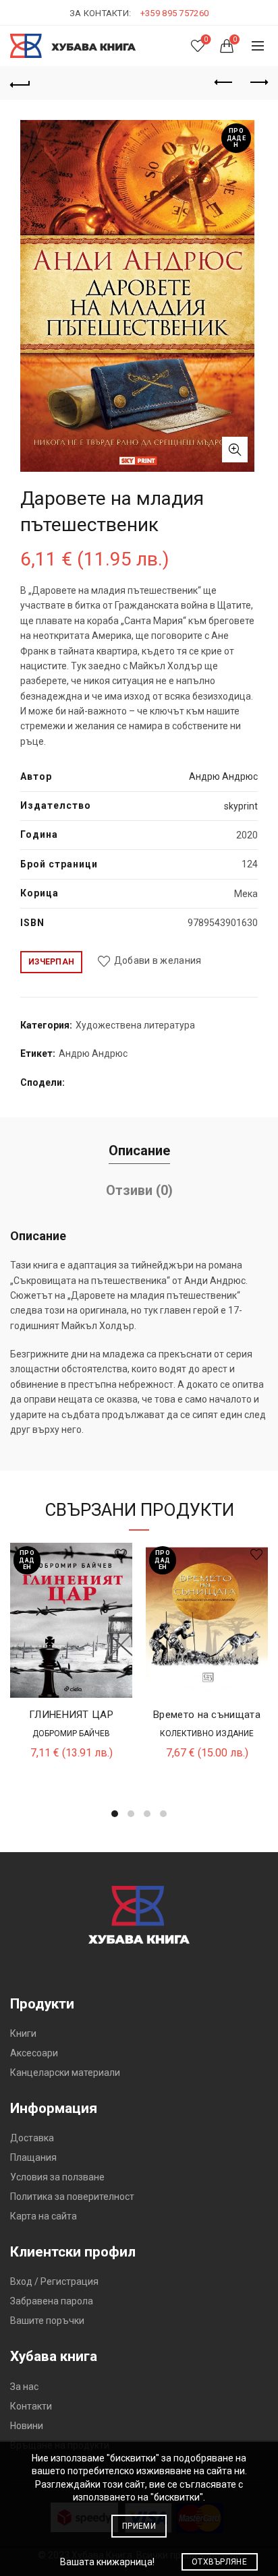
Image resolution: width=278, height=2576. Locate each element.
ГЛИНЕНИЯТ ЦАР (71, 1715)
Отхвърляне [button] (219, 2562)
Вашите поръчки (47, 2321)
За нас (24, 2387)
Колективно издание (207, 1734)
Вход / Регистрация (54, 2281)
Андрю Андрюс (223, 776)
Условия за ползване (57, 2177)
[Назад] (20, 83)
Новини (27, 2426)
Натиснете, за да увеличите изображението (235, 450)
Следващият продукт (258, 83)
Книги (23, 2033)
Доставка (32, 2138)
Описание (139, 1151)
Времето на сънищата (207, 1715)
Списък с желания (206, 39)
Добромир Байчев (71, 1734)
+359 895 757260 (175, 13)
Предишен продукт (224, 83)
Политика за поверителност (72, 2197)
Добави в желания (158, 961)
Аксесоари (34, 2053)
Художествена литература (135, 1025)
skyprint (241, 806)
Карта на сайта (44, 2216)
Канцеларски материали (65, 2073)
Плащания (33, 2157)
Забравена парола (52, 2301)
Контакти (31, 2406)
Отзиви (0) (139, 1190)
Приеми (139, 2526)
